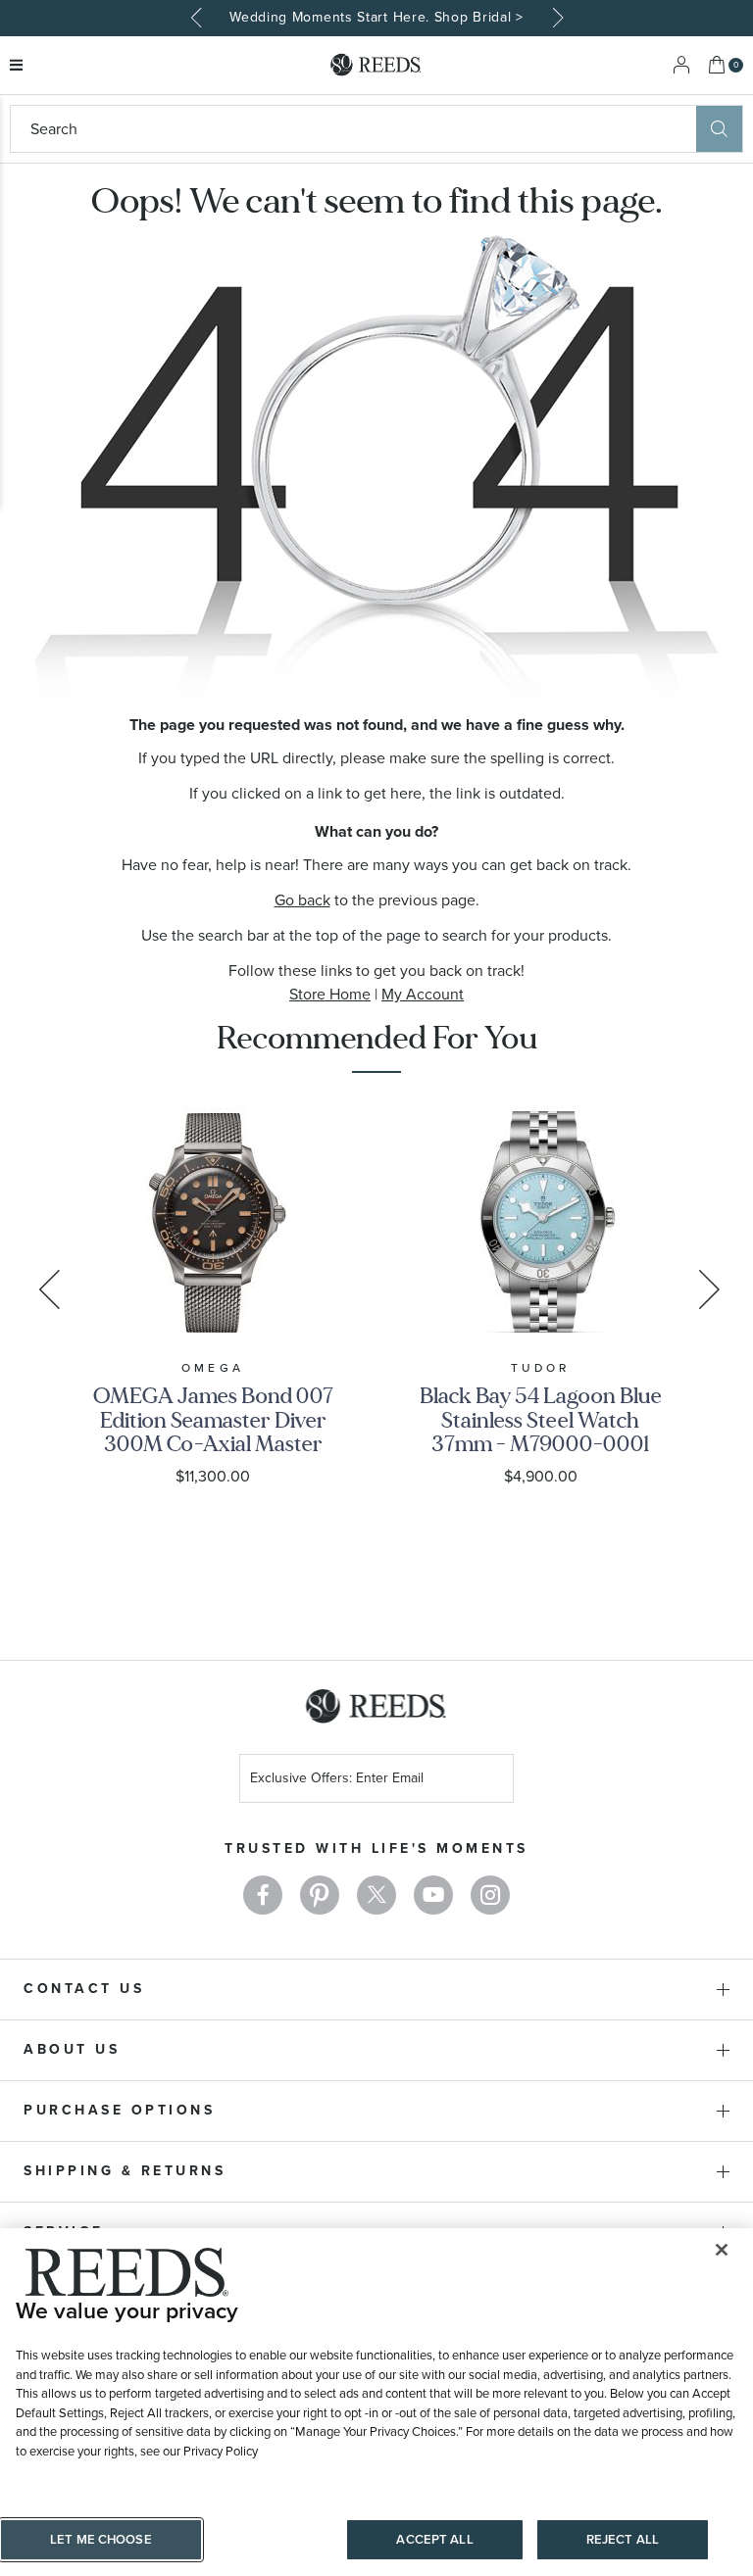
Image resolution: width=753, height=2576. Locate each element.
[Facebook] (263, 1895)
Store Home (330, 994)
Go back (302, 900)
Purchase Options (119, 2110)
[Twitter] (376, 1895)
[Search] (719, 129)
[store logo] (376, 65)
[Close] (722, 2250)
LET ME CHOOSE (101, 2539)
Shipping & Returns (125, 2171)
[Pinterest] (320, 1895)
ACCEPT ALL (434, 2539)
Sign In (681, 65)
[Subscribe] (491, 1781)
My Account (423, 994)
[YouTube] (433, 1895)
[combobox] (353, 129)
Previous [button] (198, 18)
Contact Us (84, 1989)
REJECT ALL (623, 2539)
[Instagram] (490, 1895)
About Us (72, 2049)
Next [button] (555, 18)
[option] (376, 18)
